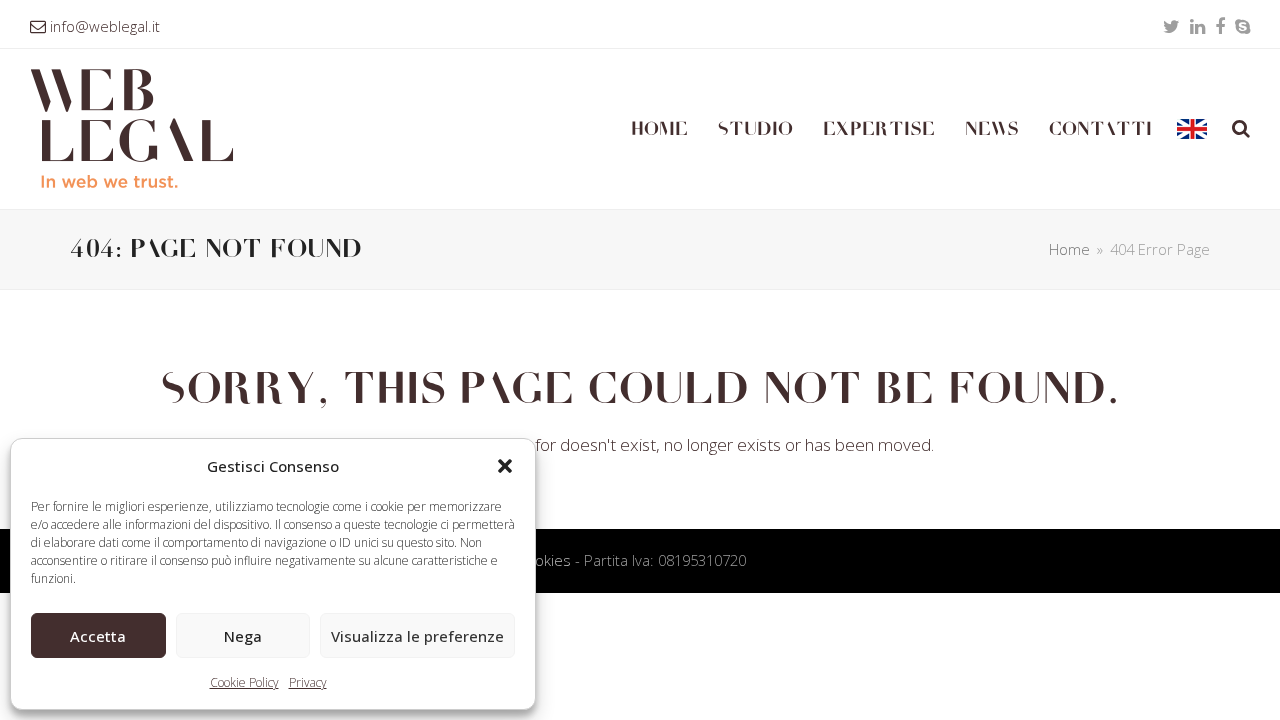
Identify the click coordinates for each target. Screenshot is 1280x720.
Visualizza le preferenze (417, 636)
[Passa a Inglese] (1192, 129)
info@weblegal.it (105, 26)
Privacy (308, 682)
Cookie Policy (244, 682)
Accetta (98, 636)
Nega (243, 636)
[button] (505, 466)
